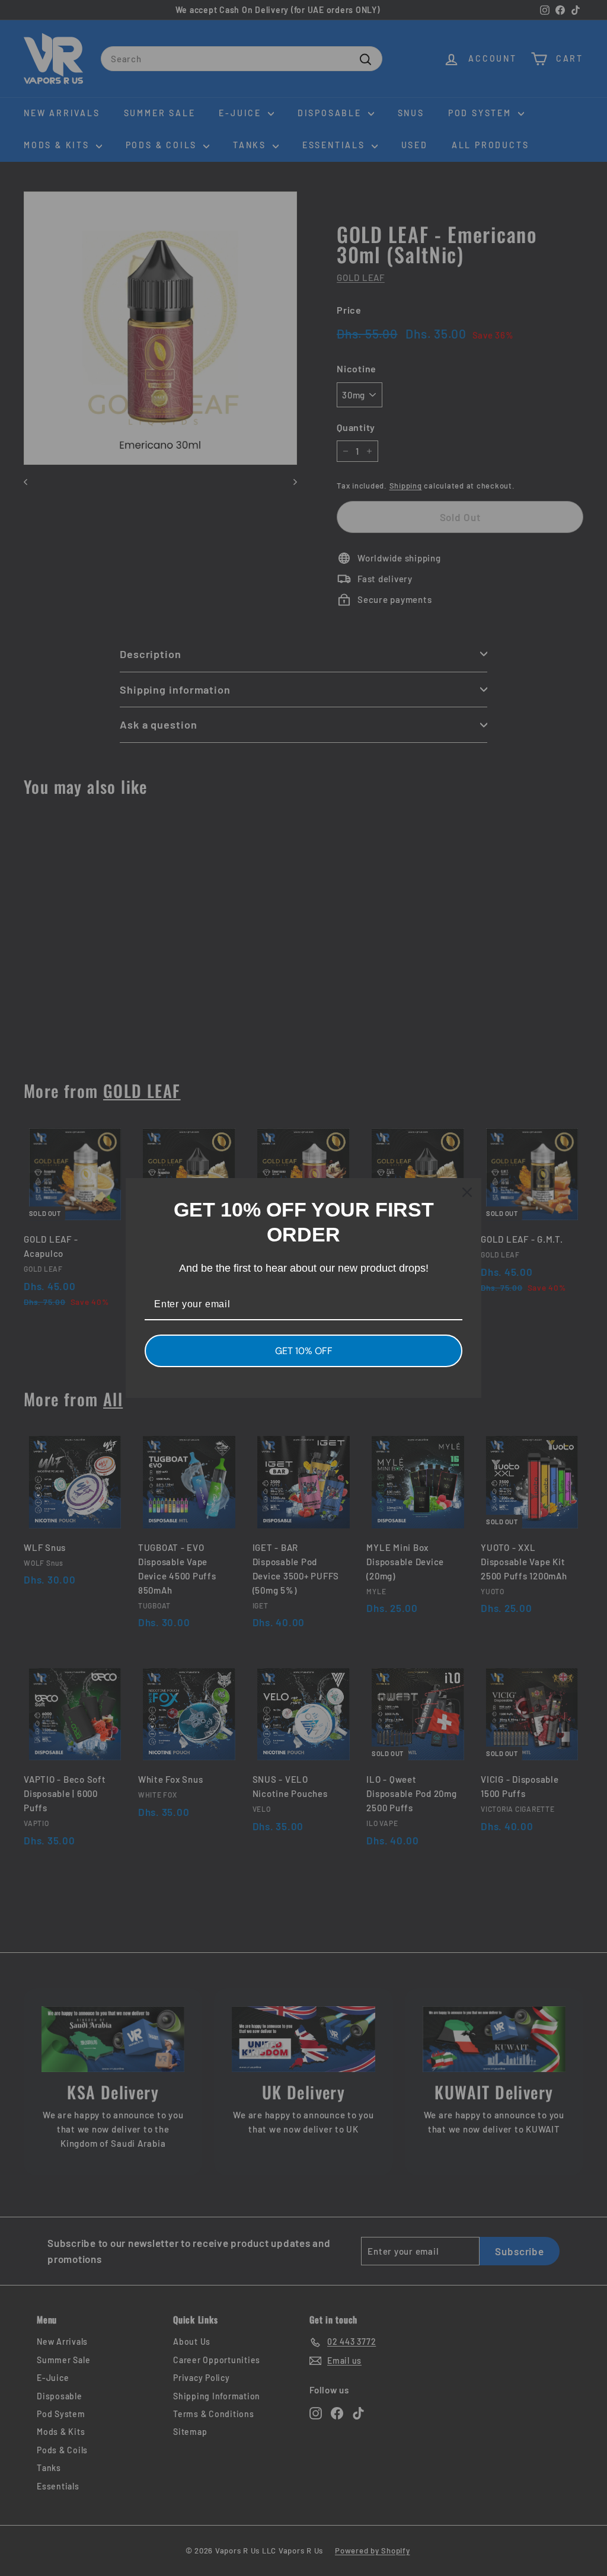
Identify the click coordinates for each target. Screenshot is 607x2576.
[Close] (467, 1192)
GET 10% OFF (304, 1351)
